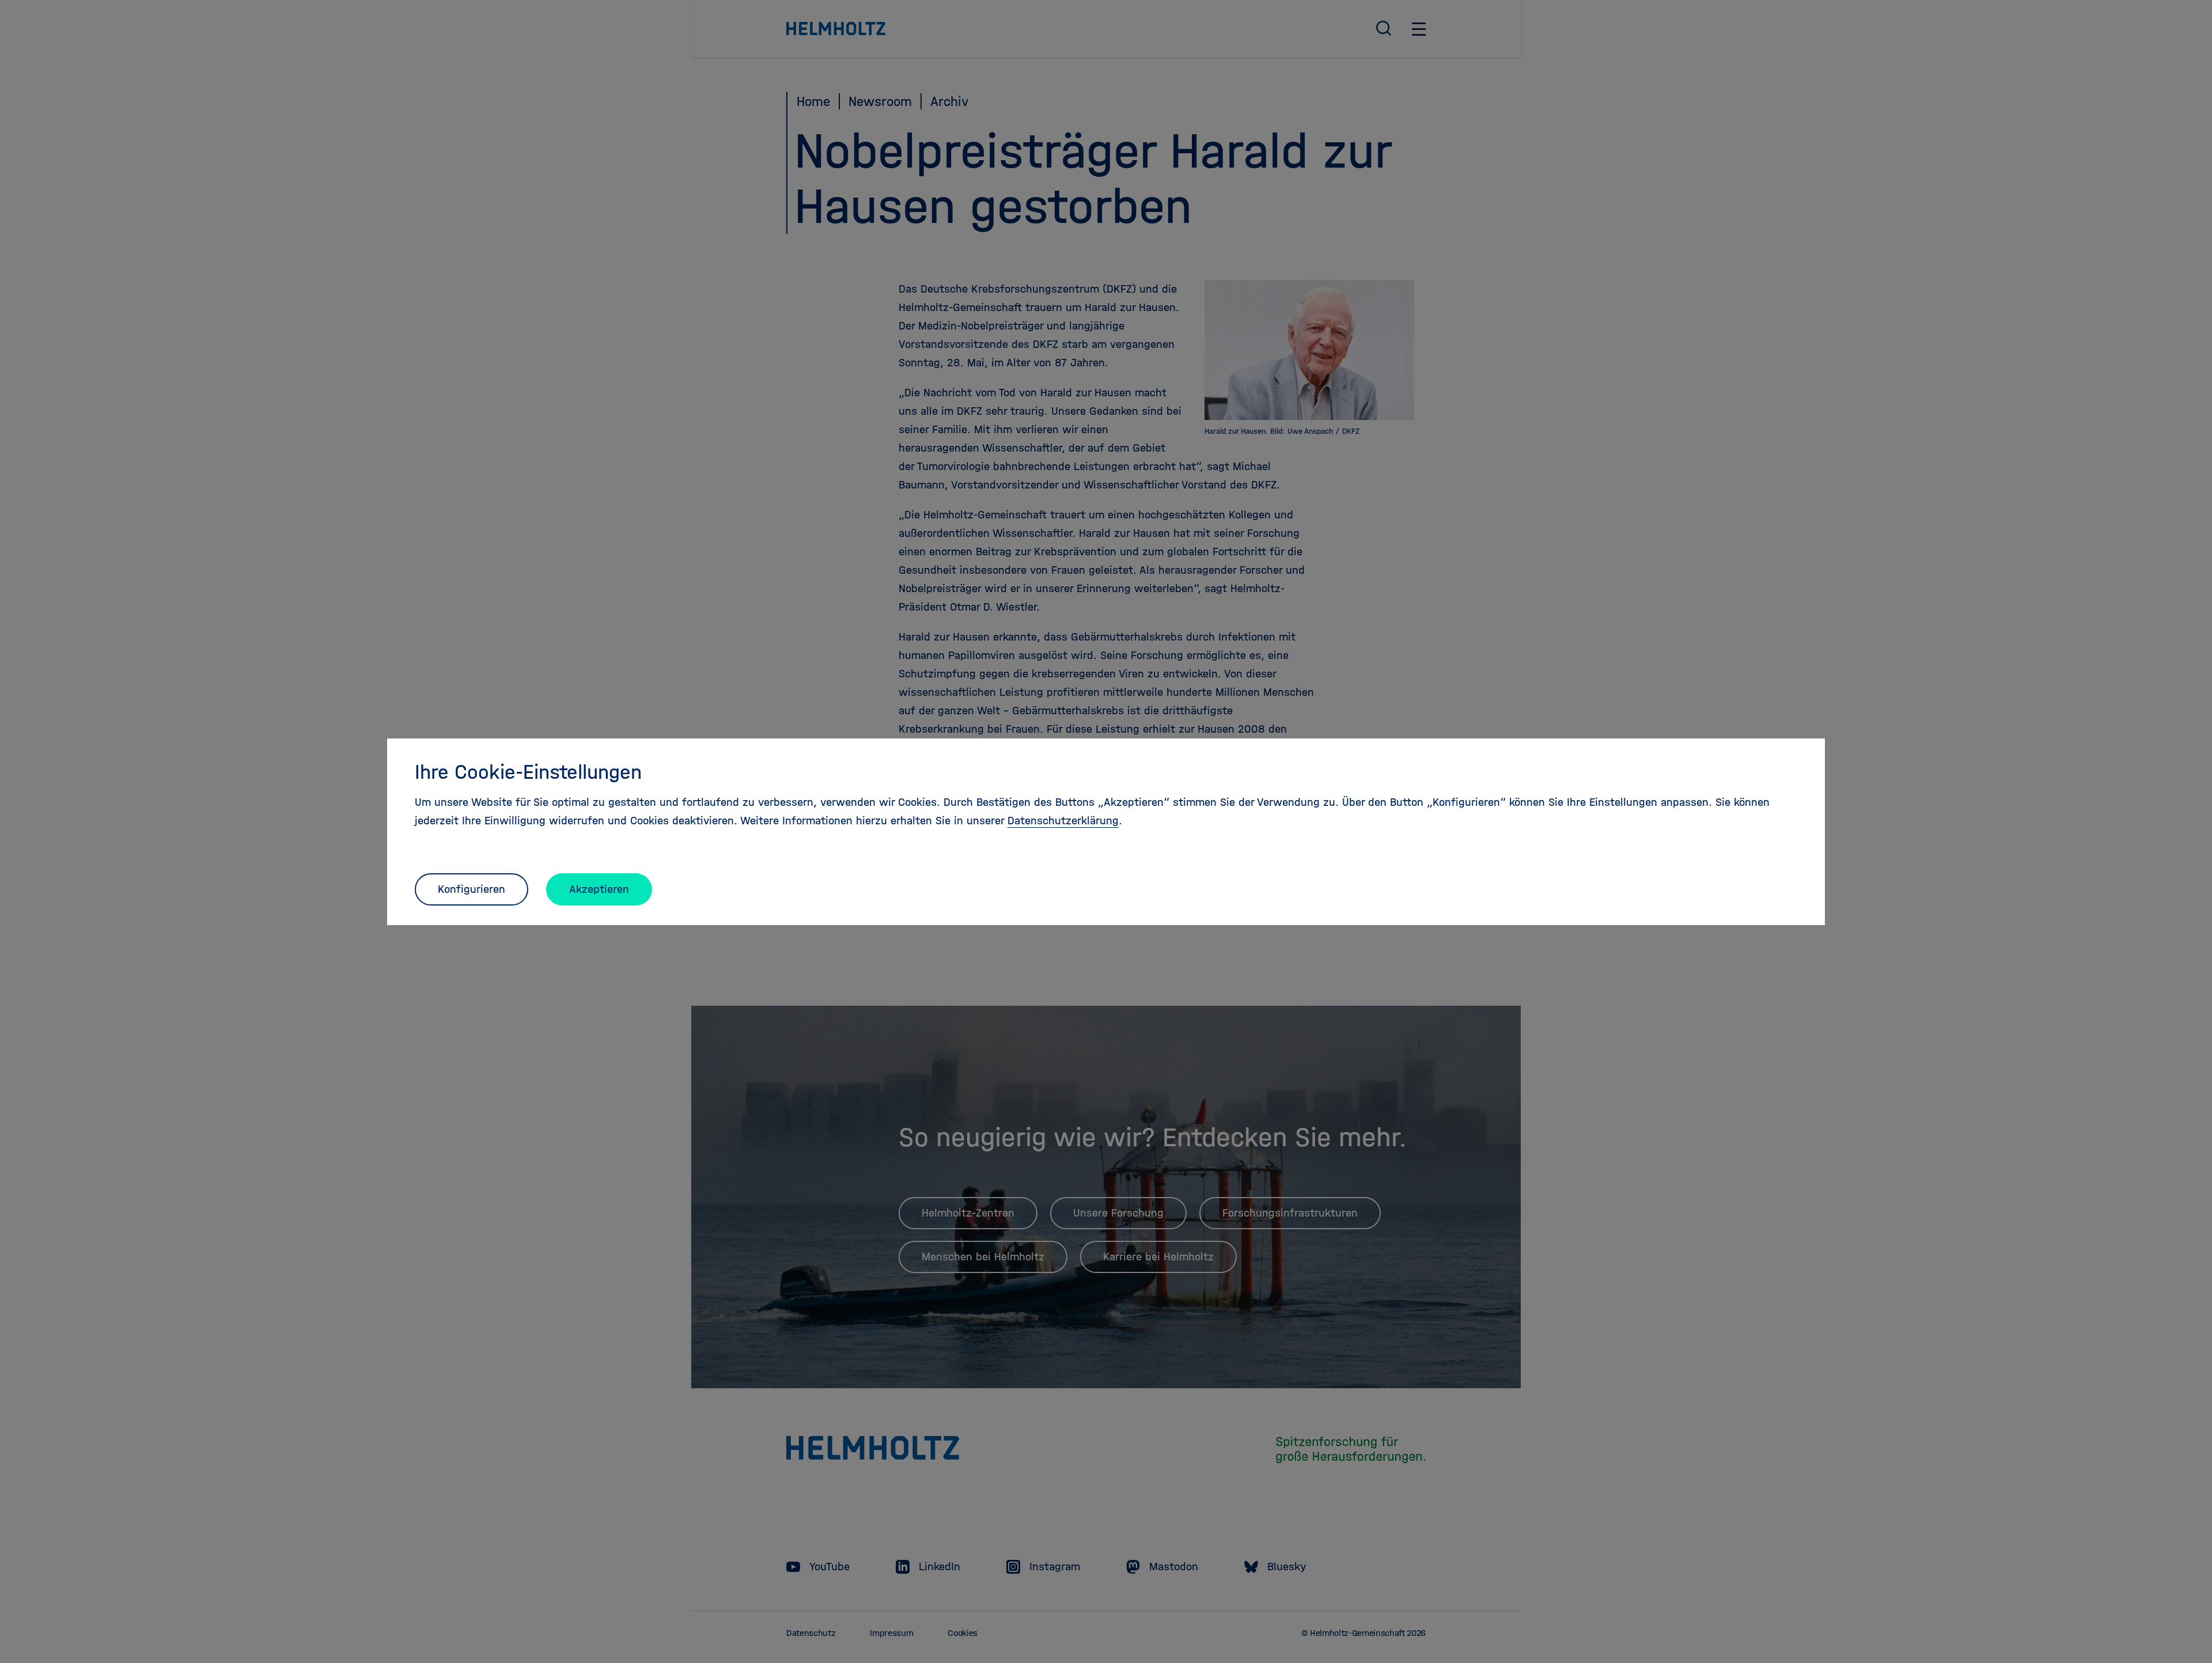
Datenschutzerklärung (1063, 821)
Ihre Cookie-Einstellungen (528, 772)
